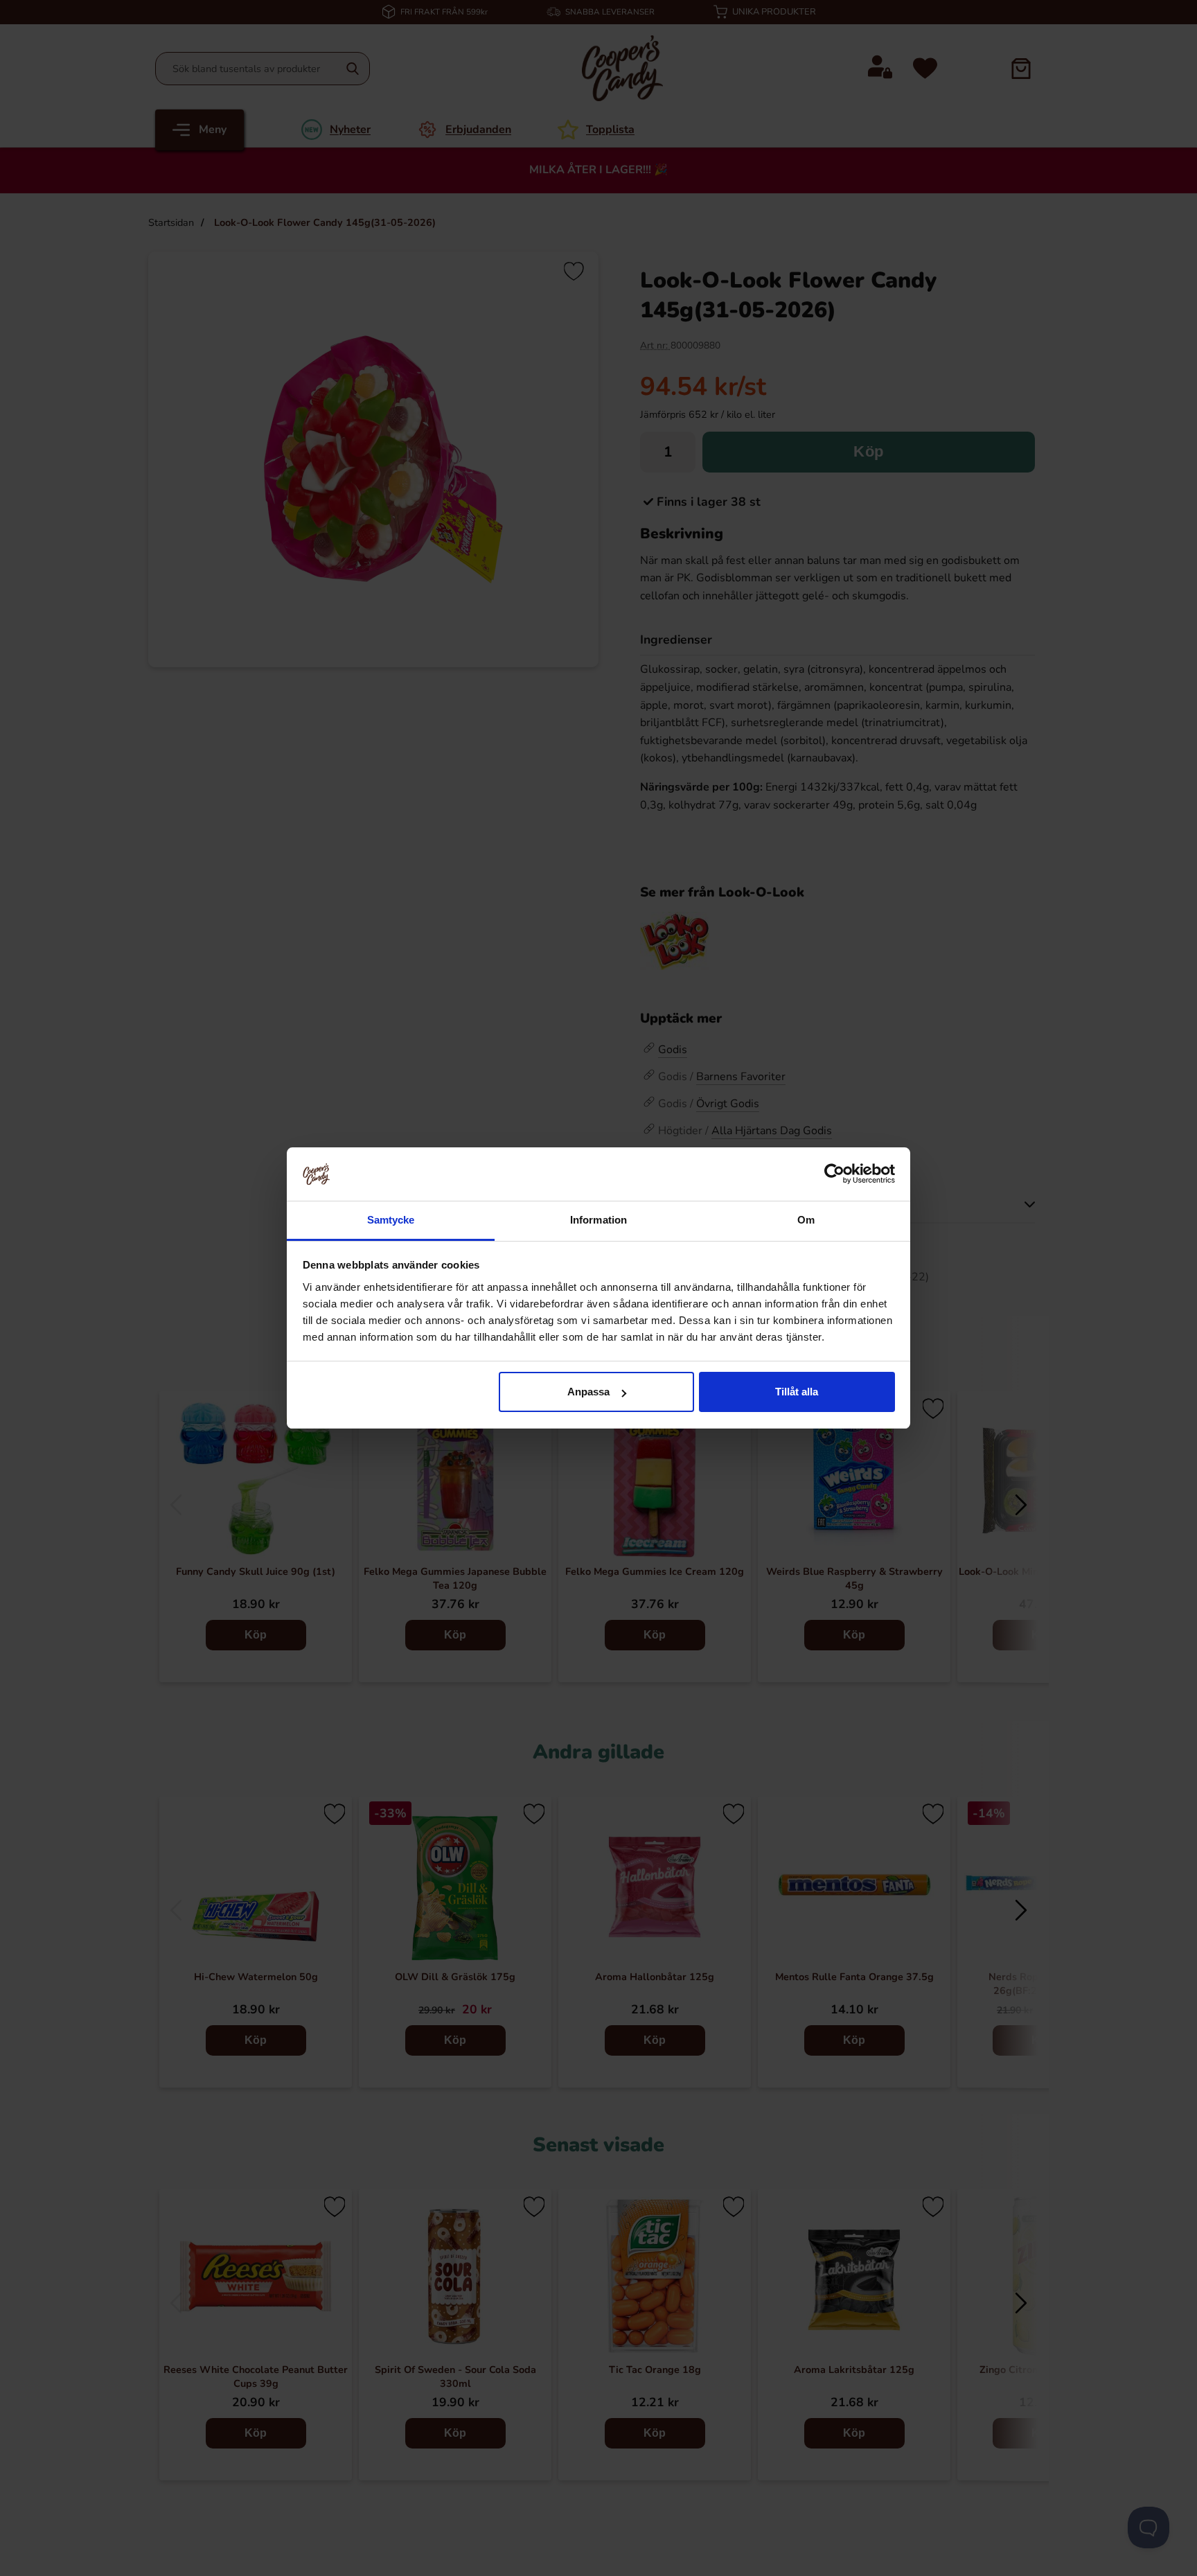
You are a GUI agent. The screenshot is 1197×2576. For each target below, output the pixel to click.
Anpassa (588, 1392)
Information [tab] (598, 1220)
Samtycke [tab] (391, 1220)
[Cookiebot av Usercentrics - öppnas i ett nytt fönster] (834, 1174)
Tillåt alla (797, 1392)
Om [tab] (806, 1220)
